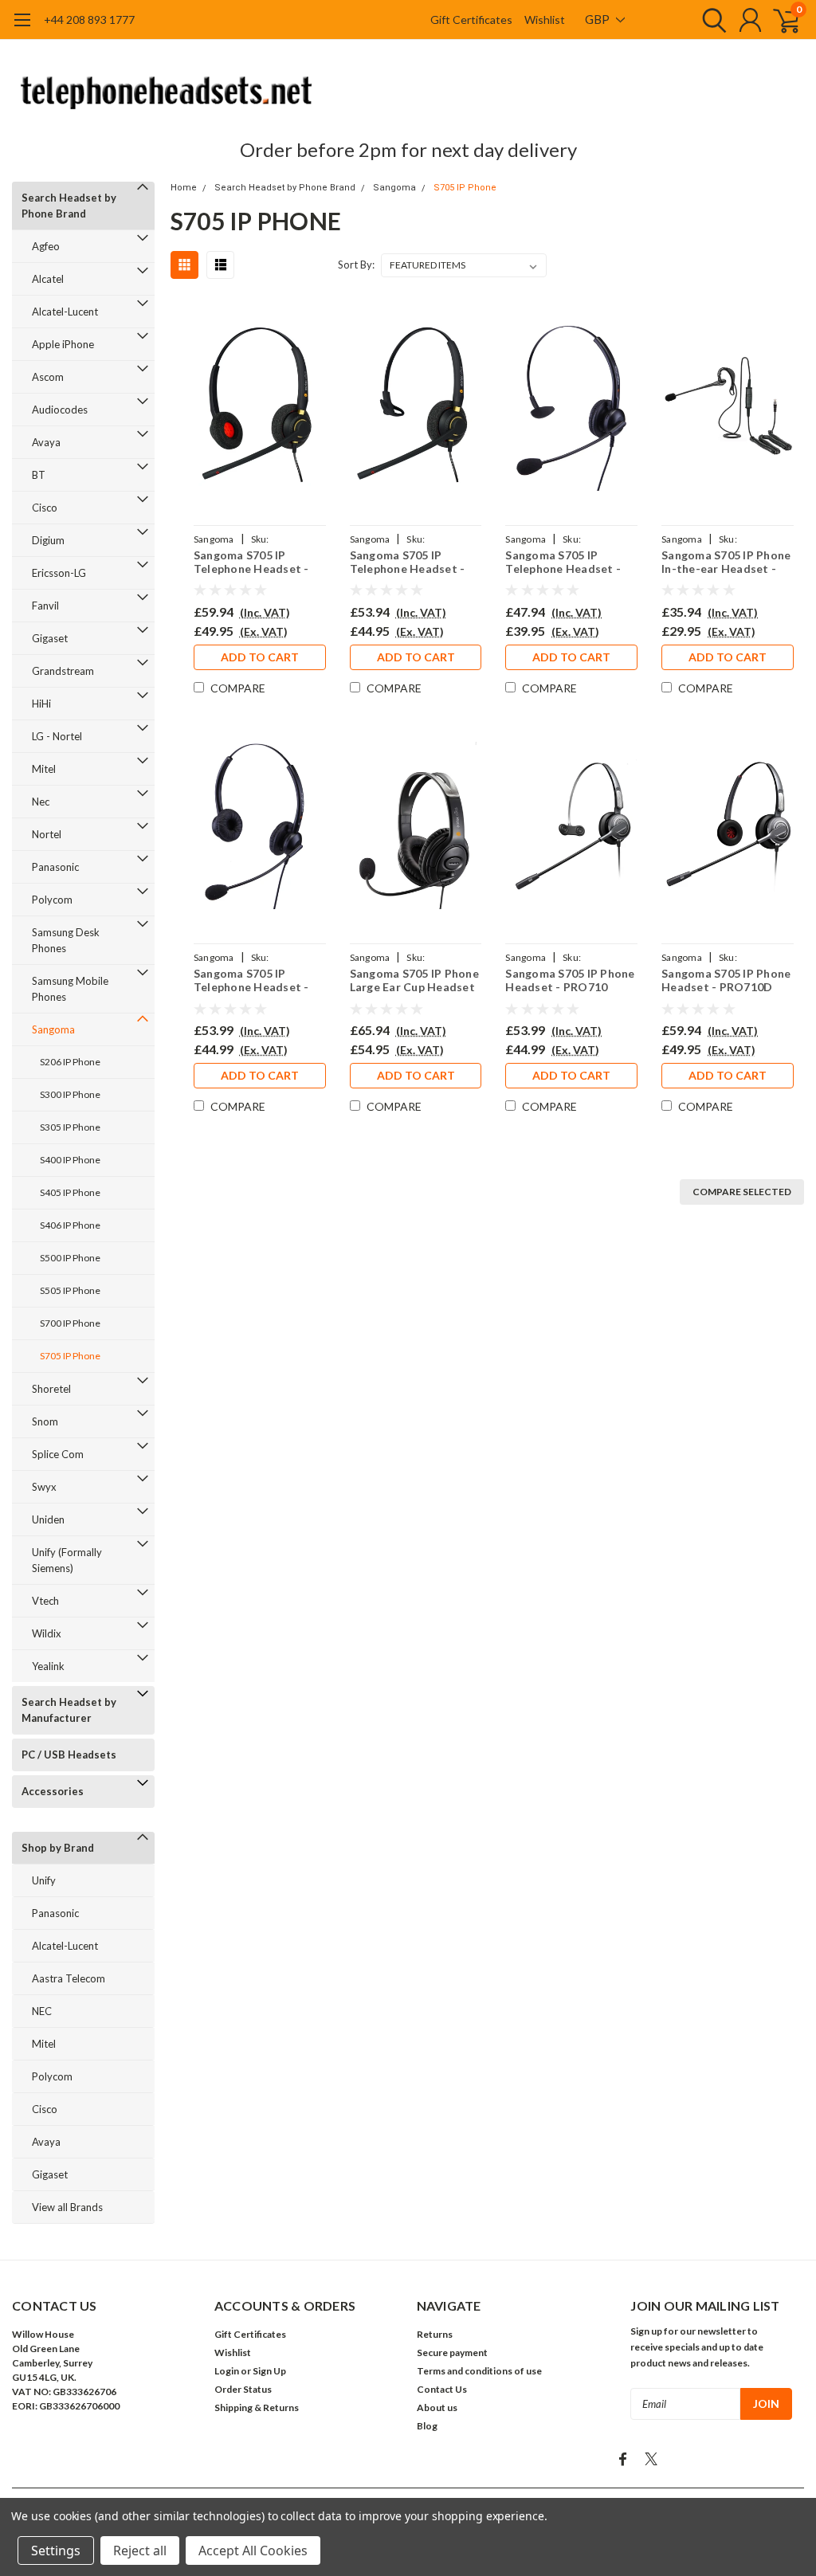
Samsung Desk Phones (66, 940)
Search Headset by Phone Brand (69, 206)
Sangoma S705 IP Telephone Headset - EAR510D (251, 562)
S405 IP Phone (70, 1192)
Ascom (48, 377)
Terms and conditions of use (479, 2371)
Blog (427, 2426)
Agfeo (46, 246)
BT (39, 475)
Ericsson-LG (59, 573)
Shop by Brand (58, 1848)
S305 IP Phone (70, 1127)
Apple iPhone (63, 344)
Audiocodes (60, 410)
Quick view (260, 408)
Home (184, 188)
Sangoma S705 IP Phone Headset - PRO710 (570, 980)
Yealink (48, 1666)
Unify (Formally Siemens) (67, 1560)
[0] (780, 20)
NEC (42, 2011)
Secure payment (452, 2353)
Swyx (44, 1487)
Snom (45, 1421)
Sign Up (269, 2371)
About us (437, 2407)
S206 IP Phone (70, 1062)
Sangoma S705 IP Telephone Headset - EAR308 (563, 562)
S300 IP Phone (70, 1094)
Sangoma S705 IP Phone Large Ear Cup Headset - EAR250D (414, 980)
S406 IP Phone (70, 1225)
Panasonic (55, 867)
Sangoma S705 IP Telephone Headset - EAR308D (251, 980)
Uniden (48, 1519)
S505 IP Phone (70, 1290)
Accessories (53, 1791)
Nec (41, 802)
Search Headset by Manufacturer (69, 1710)
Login (227, 2371)
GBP (598, 19)
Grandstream (63, 671)
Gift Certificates (471, 20)
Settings (56, 2551)
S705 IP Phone (70, 1356)
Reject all (140, 2551)
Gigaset (50, 638)
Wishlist (545, 20)
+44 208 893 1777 (89, 20)
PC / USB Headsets (69, 1755)
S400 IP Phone (70, 1160)
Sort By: (356, 265)
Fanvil (45, 606)
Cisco (45, 508)
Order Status (243, 2389)
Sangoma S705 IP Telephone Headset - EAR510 (408, 562)
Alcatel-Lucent (65, 312)
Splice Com (58, 1454)
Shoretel (51, 1389)
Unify (44, 1880)
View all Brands (67, 2207)
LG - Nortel (57, 736)
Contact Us (442, 2389)
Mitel (44, 769)
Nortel (47, 834)
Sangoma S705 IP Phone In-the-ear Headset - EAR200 (726, 562)
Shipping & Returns (257, 2407)
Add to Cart (260, 657)
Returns (435, 2334)
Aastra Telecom (69, 1978)
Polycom (52, 900)
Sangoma (53, 1029)
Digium (48, 540)
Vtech (45, 1601)
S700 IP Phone (70, 1323)
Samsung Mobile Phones (70, 989)
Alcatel (48, 279)
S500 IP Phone (70, 1258)
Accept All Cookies (253, 2551)
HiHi (41, 704)
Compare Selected (742, 1192)
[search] (710, 20)
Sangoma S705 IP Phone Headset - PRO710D (726, 980)
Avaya (46, 442)
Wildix (47, 1633)
